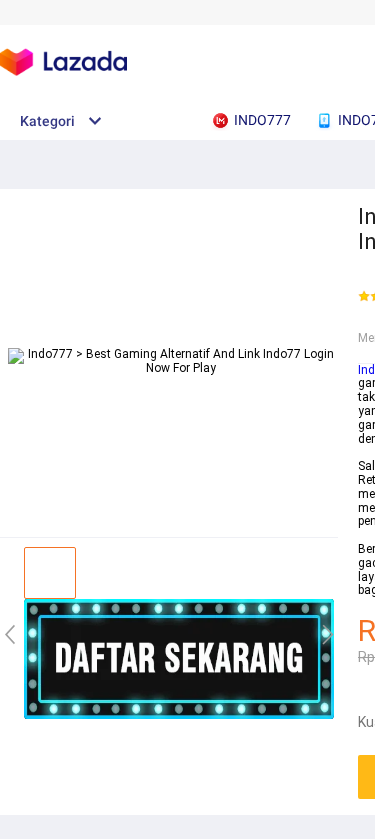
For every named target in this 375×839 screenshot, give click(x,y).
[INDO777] (179, 715)
